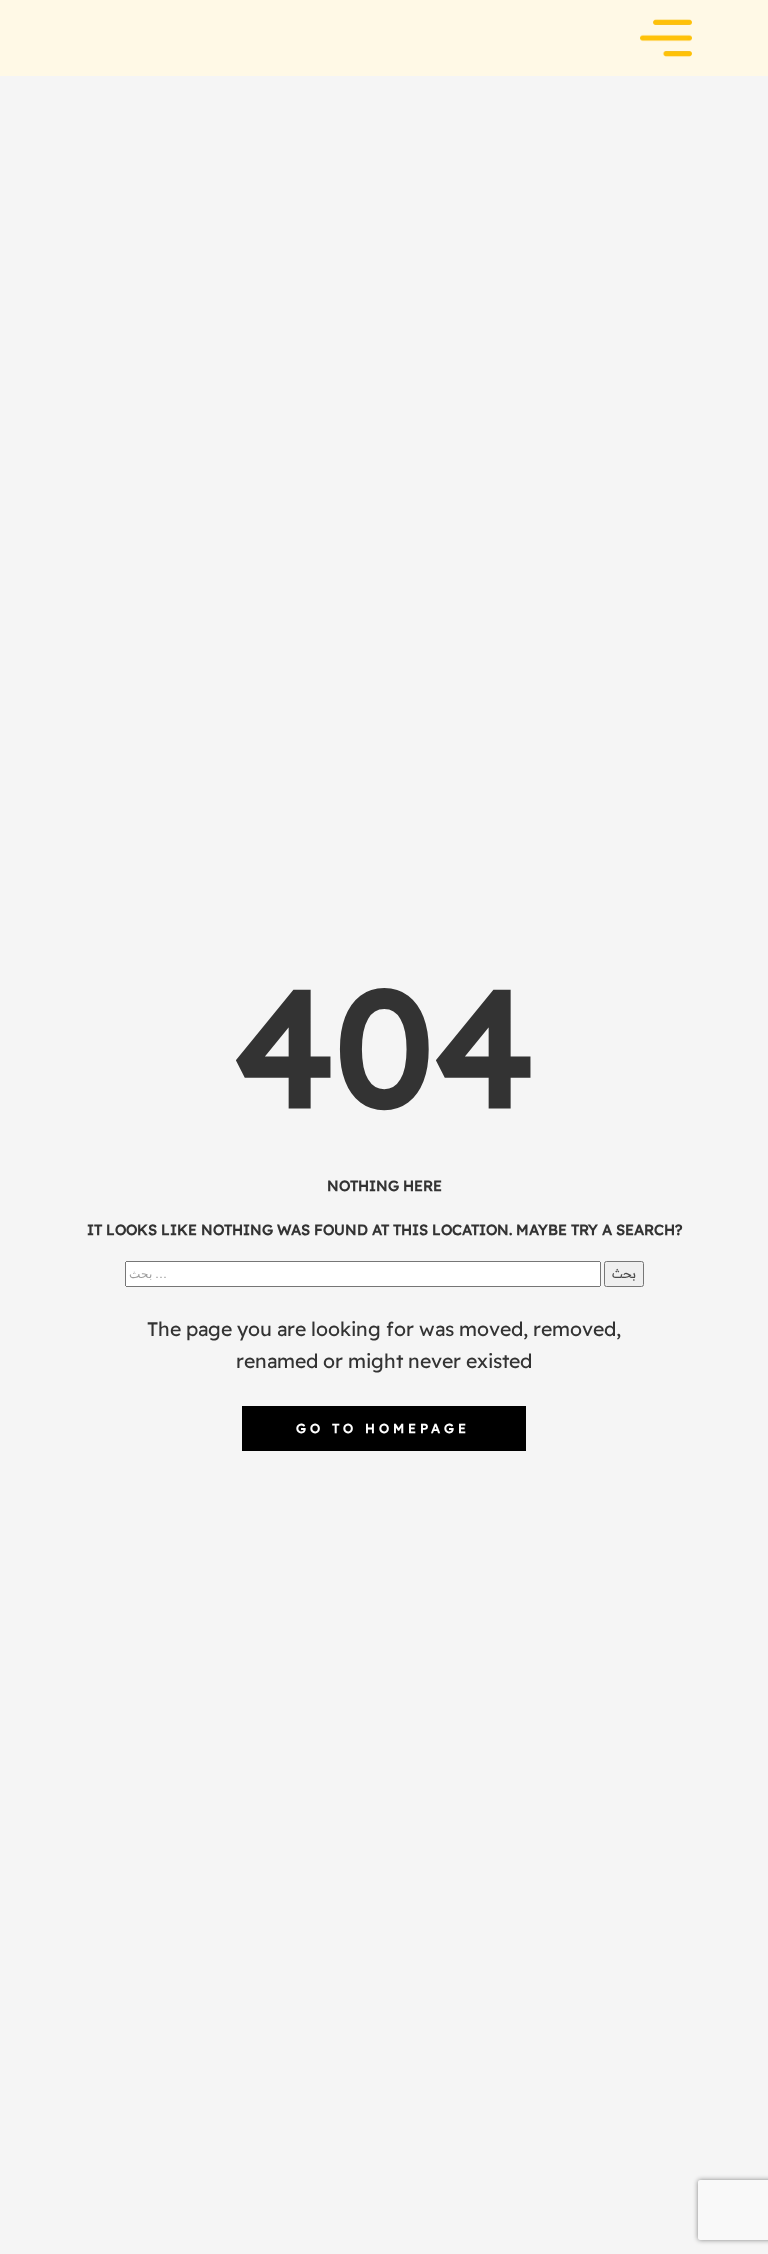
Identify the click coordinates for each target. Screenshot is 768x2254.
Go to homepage (383, 1428)
